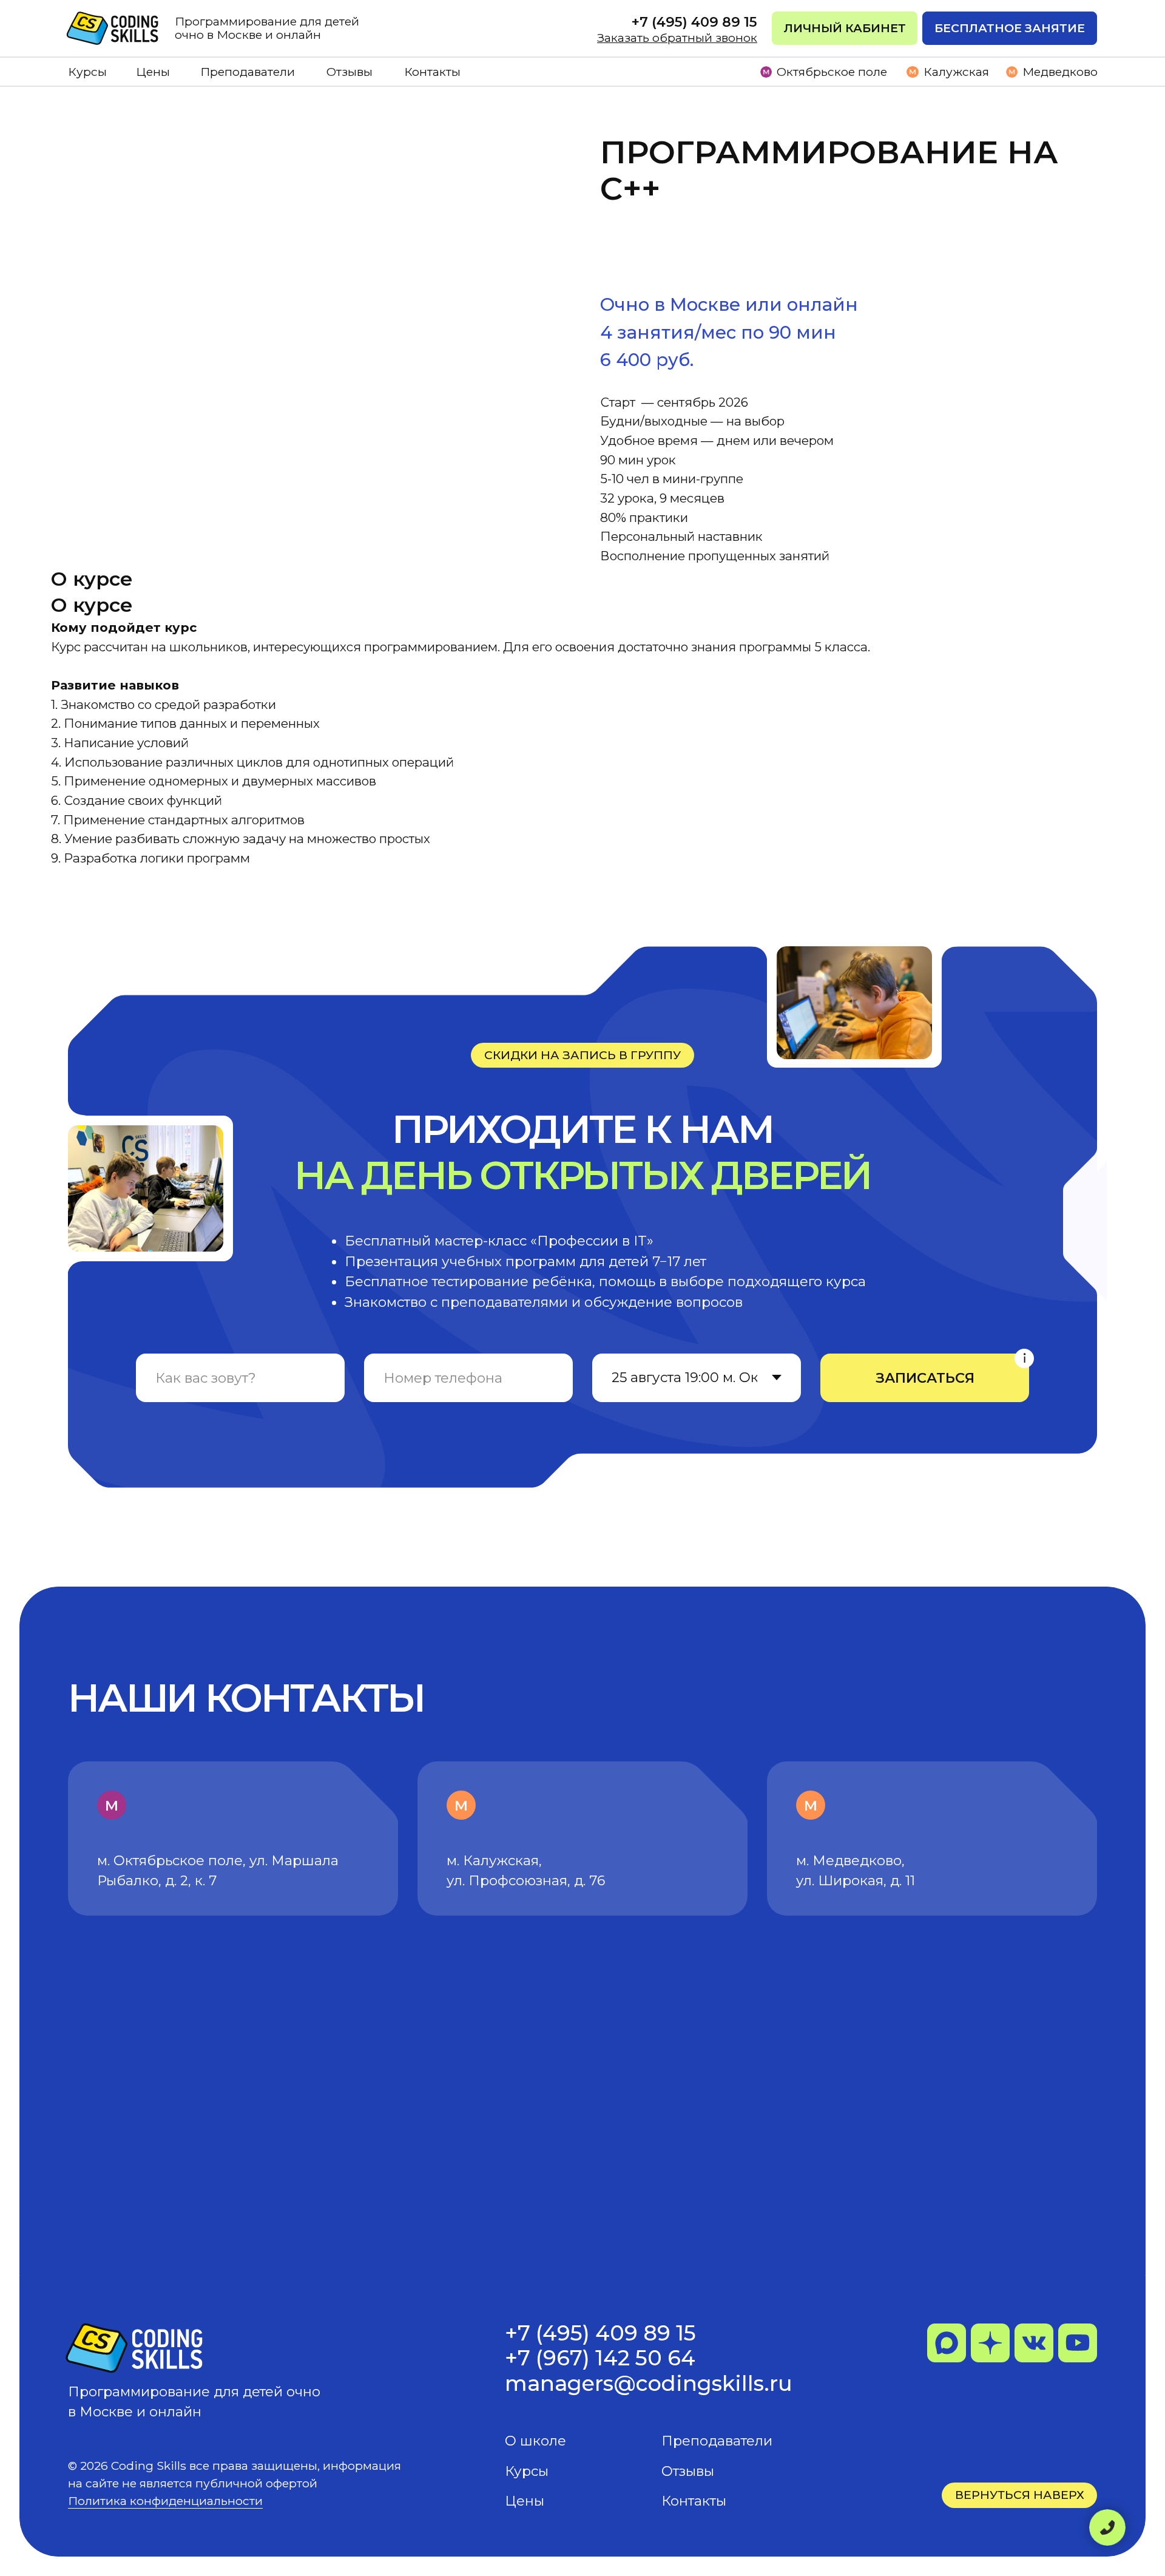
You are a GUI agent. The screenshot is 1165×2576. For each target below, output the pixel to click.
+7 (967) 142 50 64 (600, 2358)
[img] (113, 28)
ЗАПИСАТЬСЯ (925, 1378)
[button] (1010, 28)
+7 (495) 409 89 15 (600, 2333)
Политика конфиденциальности (165, 2501)
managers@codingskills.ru (649, 2383)
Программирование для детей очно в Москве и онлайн (267, 28)
